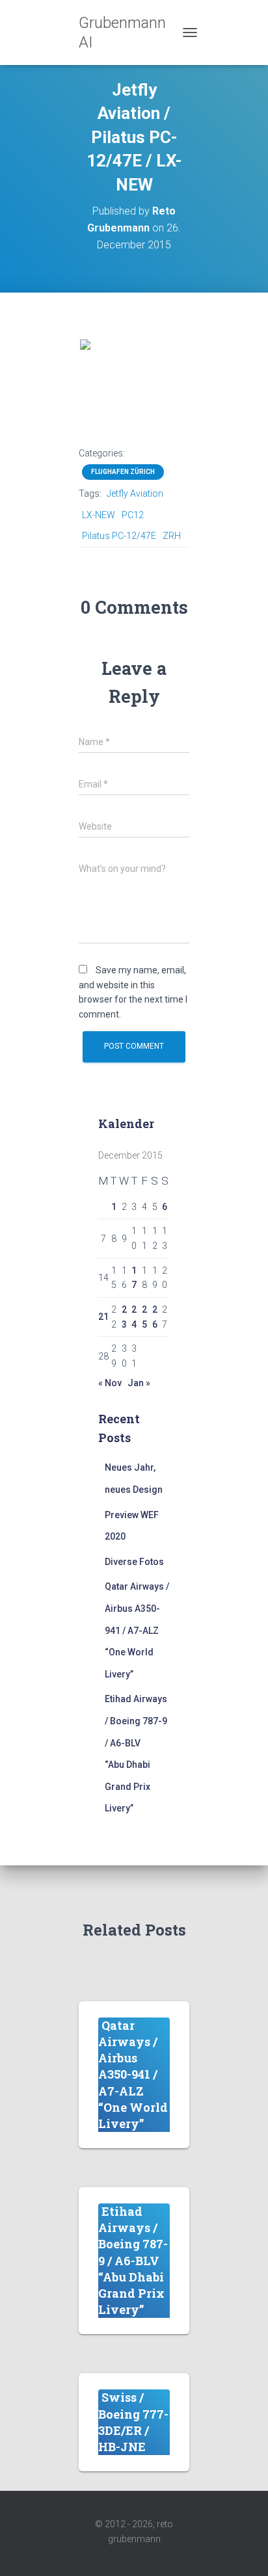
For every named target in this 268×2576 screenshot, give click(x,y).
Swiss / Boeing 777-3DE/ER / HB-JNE (133, 2422)
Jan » (139, 1383)
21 (103, 1317)
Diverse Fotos (134, 1562)
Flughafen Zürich (123, 472)
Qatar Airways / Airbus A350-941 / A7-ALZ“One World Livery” (137, 1630)
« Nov (110, 1383)
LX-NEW (99, 515)
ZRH (172, 536)
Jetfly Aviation (135, 493)
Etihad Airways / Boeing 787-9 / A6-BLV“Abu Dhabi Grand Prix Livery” (133, 2260)
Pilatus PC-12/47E (119, 536)
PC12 (133, 515)
